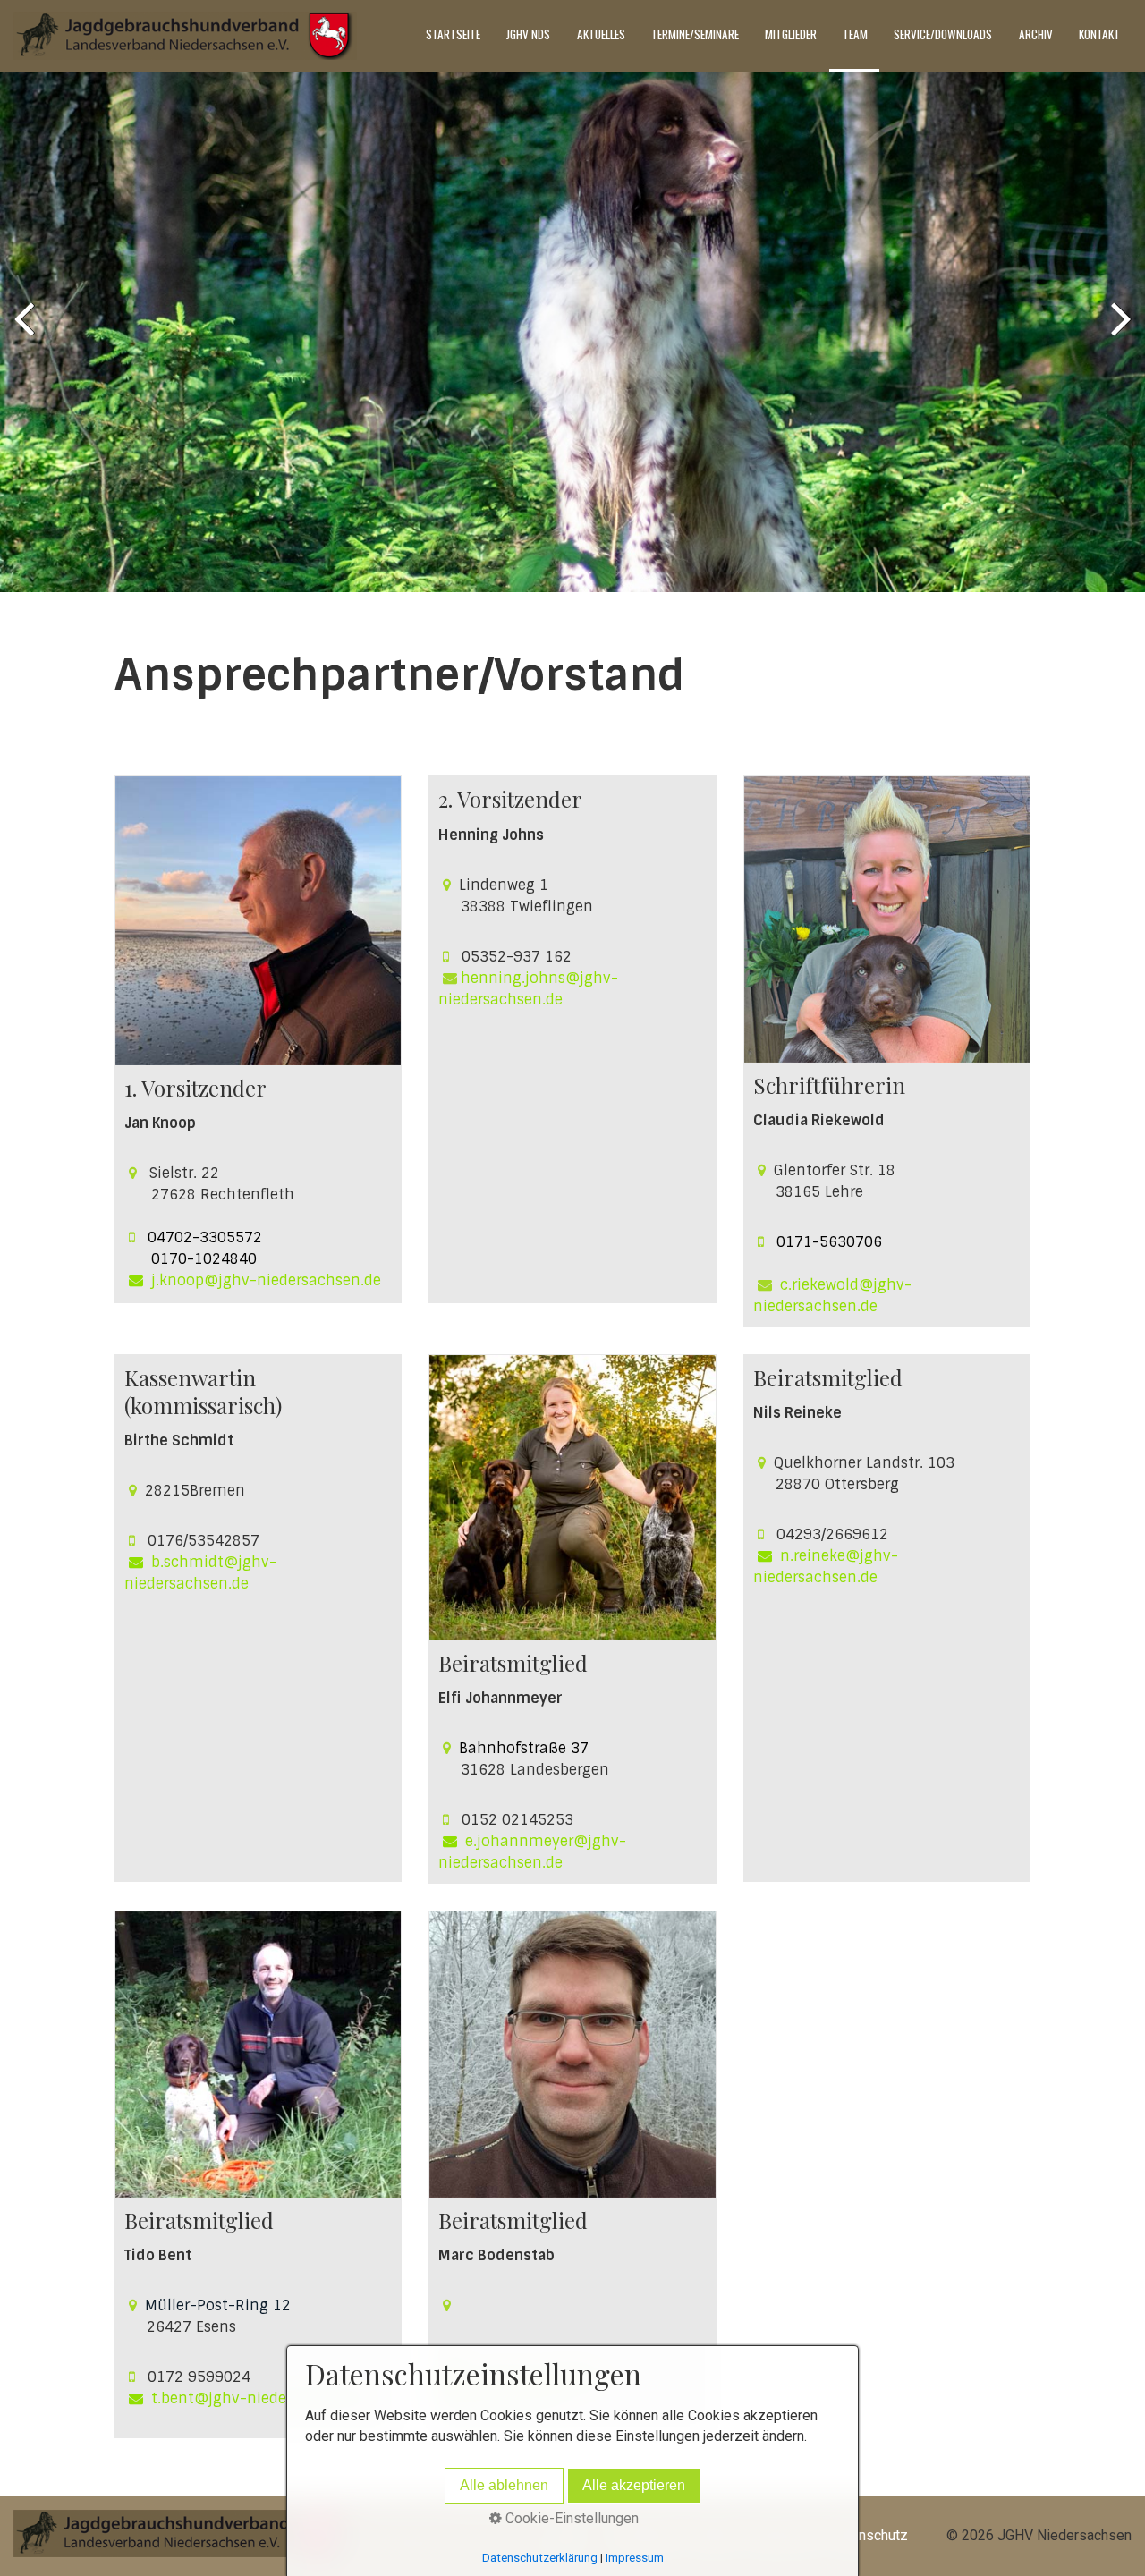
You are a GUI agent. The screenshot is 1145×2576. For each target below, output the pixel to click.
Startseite (453, 34)
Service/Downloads (943, 34)
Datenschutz (869, 2535)
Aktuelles (601, 34)
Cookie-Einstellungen (570, 2518)
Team (855, 34)
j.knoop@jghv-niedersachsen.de (266, 1280)
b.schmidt (187, 1562)
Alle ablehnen (504, 2485)
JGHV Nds (528, 34)
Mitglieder (791, 34)
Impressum (635, 2558)
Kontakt (1099, 34)
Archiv (1036, 34)
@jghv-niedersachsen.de (283, 2398)
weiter (1118, 335)
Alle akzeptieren (634, 2485)
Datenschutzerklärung (540, 2558)
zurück (27, 335)
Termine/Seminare (695, 34)
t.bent (173, 2398)
